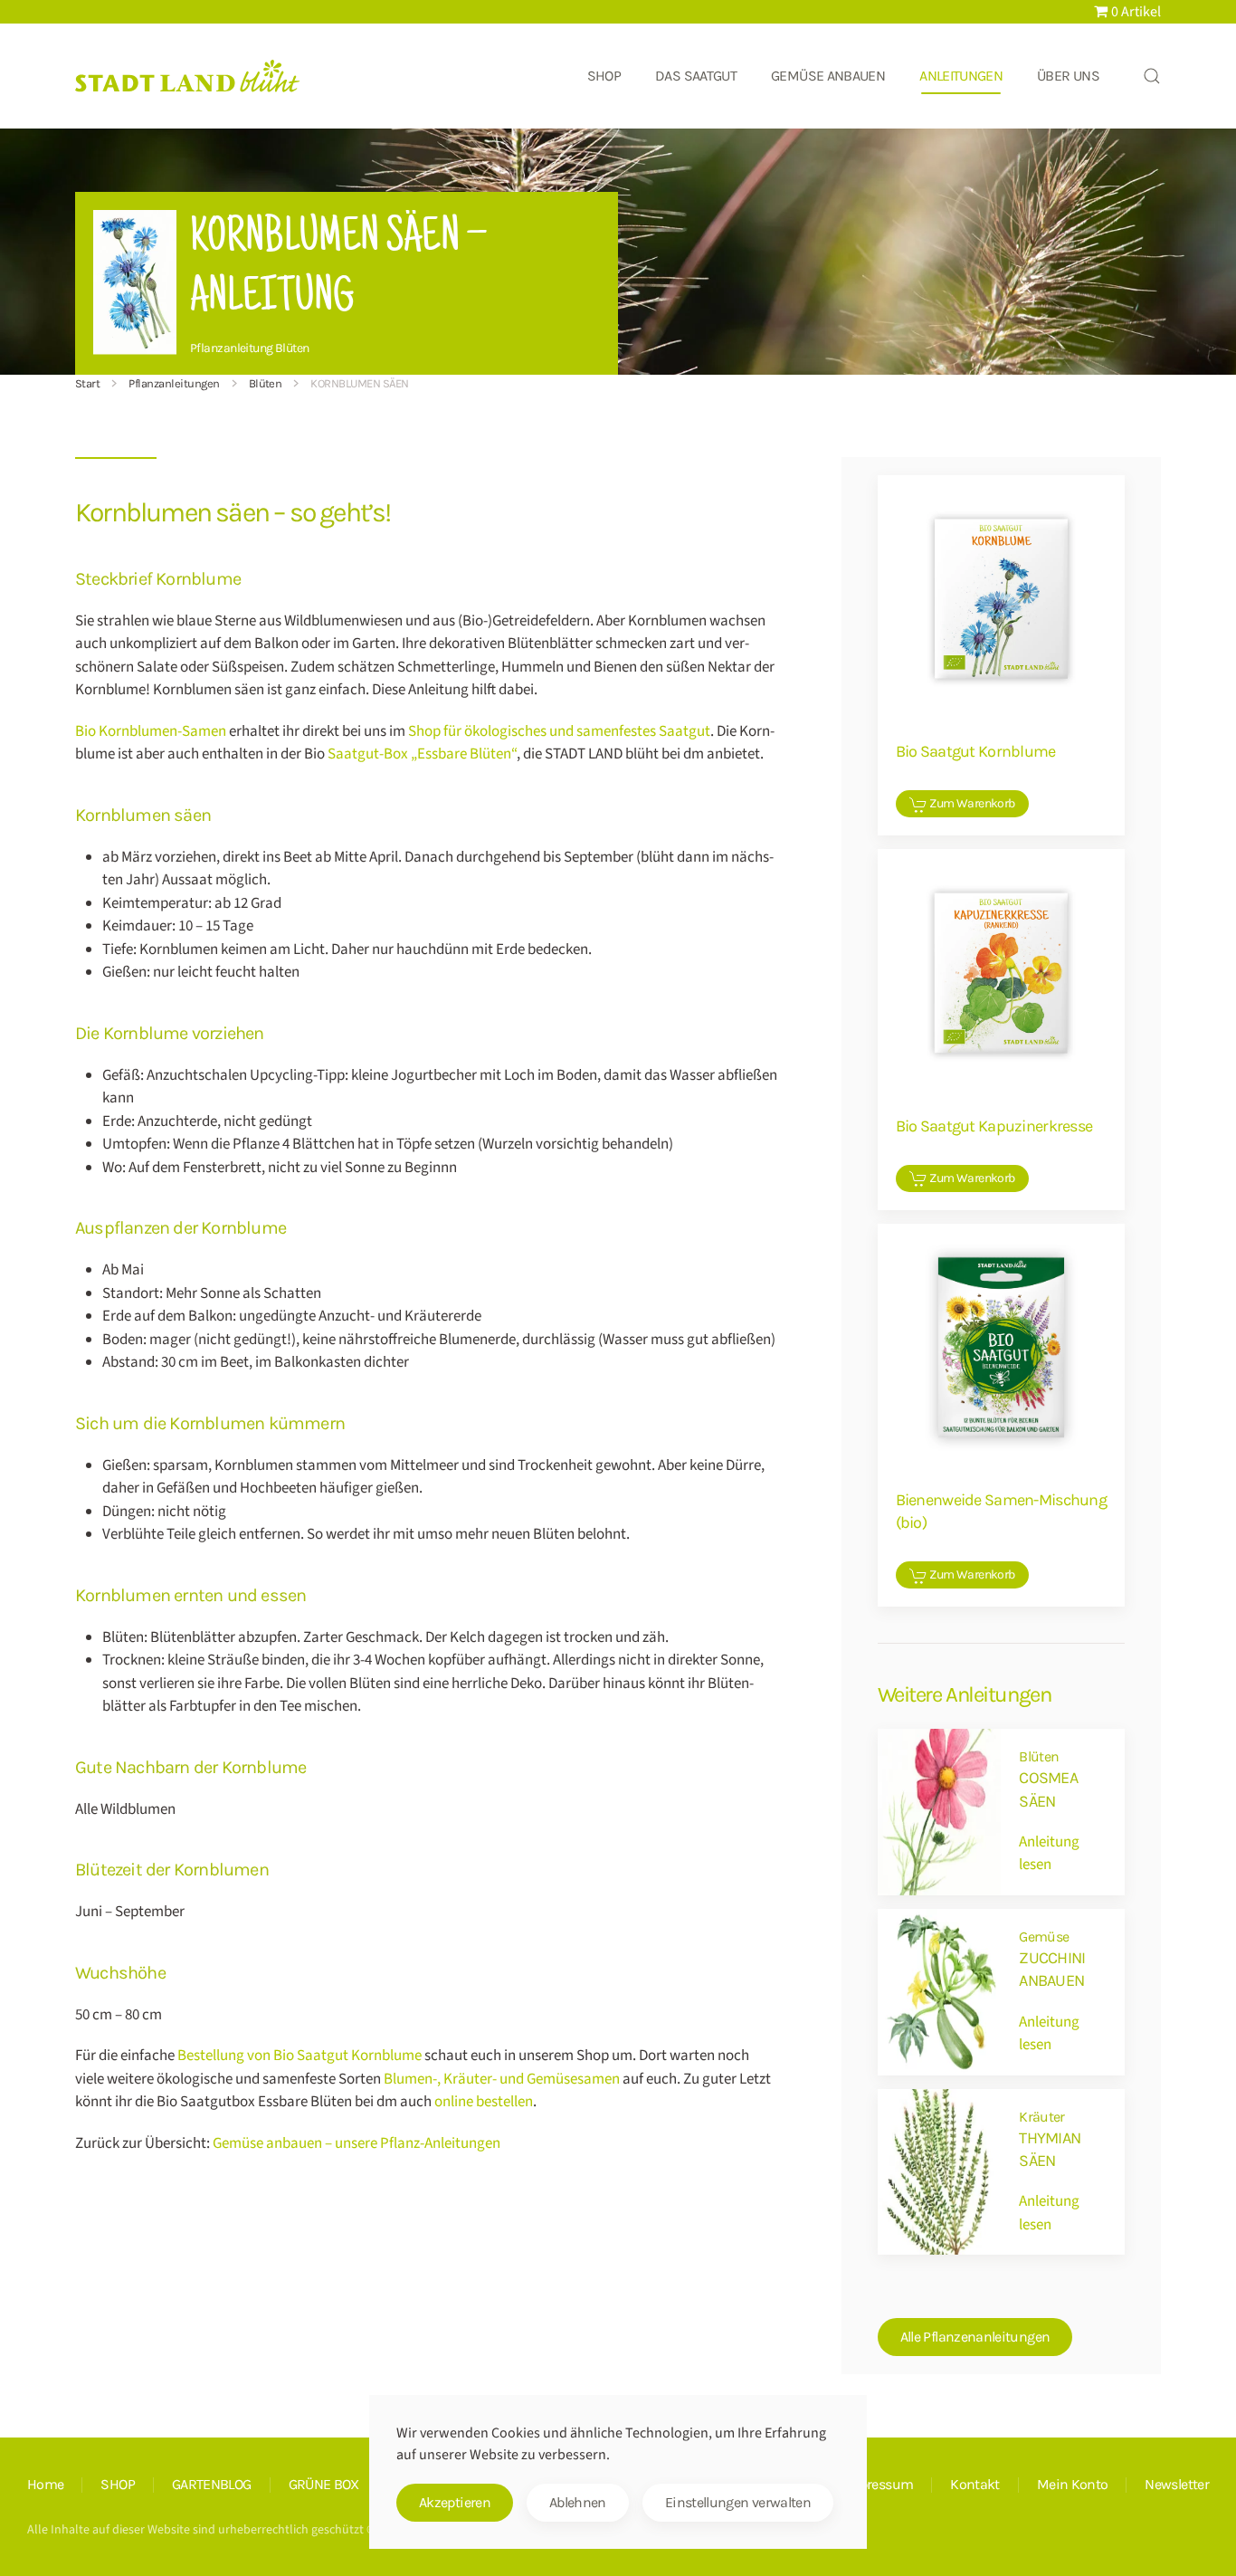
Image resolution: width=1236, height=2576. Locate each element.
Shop (604, 76)
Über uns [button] (1068, 76)
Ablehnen (578, 2502)
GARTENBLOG (212, 2484)
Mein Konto (1073, 2484)
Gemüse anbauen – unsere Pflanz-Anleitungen (357, 2143)
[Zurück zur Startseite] (188, 76)
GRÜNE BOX (324, 2484)
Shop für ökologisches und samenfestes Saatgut (559, 731)
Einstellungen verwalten (738, 2502)
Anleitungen (961, 76)
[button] (1152, 76)
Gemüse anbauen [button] (828, 76)
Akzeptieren (455, 2502)
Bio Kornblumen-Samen (151, 731)
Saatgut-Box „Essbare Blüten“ (422, 754)
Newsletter (1177, 2484)
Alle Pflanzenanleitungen (975, 2337)
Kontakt (975, 2484)
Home (45, 2484)
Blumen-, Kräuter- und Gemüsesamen (502, 2079)
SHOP (117, 2484)
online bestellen (484, 2102)
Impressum (878, 2484)
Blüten (292, 348)
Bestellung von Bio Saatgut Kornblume (299, 2056)
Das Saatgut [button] (696, 76)
